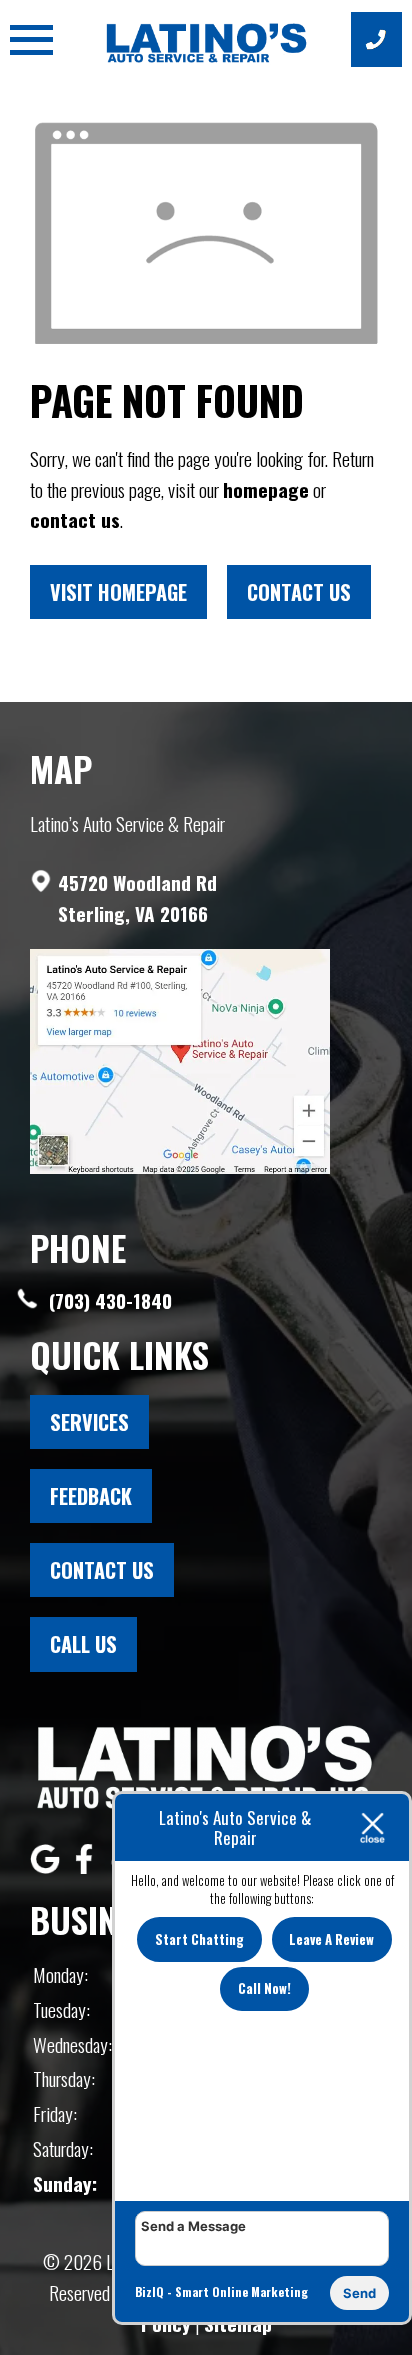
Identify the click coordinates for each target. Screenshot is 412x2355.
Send (359, 2293)
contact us (75, 519)
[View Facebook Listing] (86, 1865)
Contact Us (299, 592)
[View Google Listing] (47, 1865)
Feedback (91, 1496)
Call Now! (264, 1988)
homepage (266, 489)
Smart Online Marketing (241, 2291)
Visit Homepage (118, 592)
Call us (83, 1644)
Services (89, 1422)
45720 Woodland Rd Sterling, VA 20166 (137, 898)
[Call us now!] (376, 39)
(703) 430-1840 (108, 1300)
